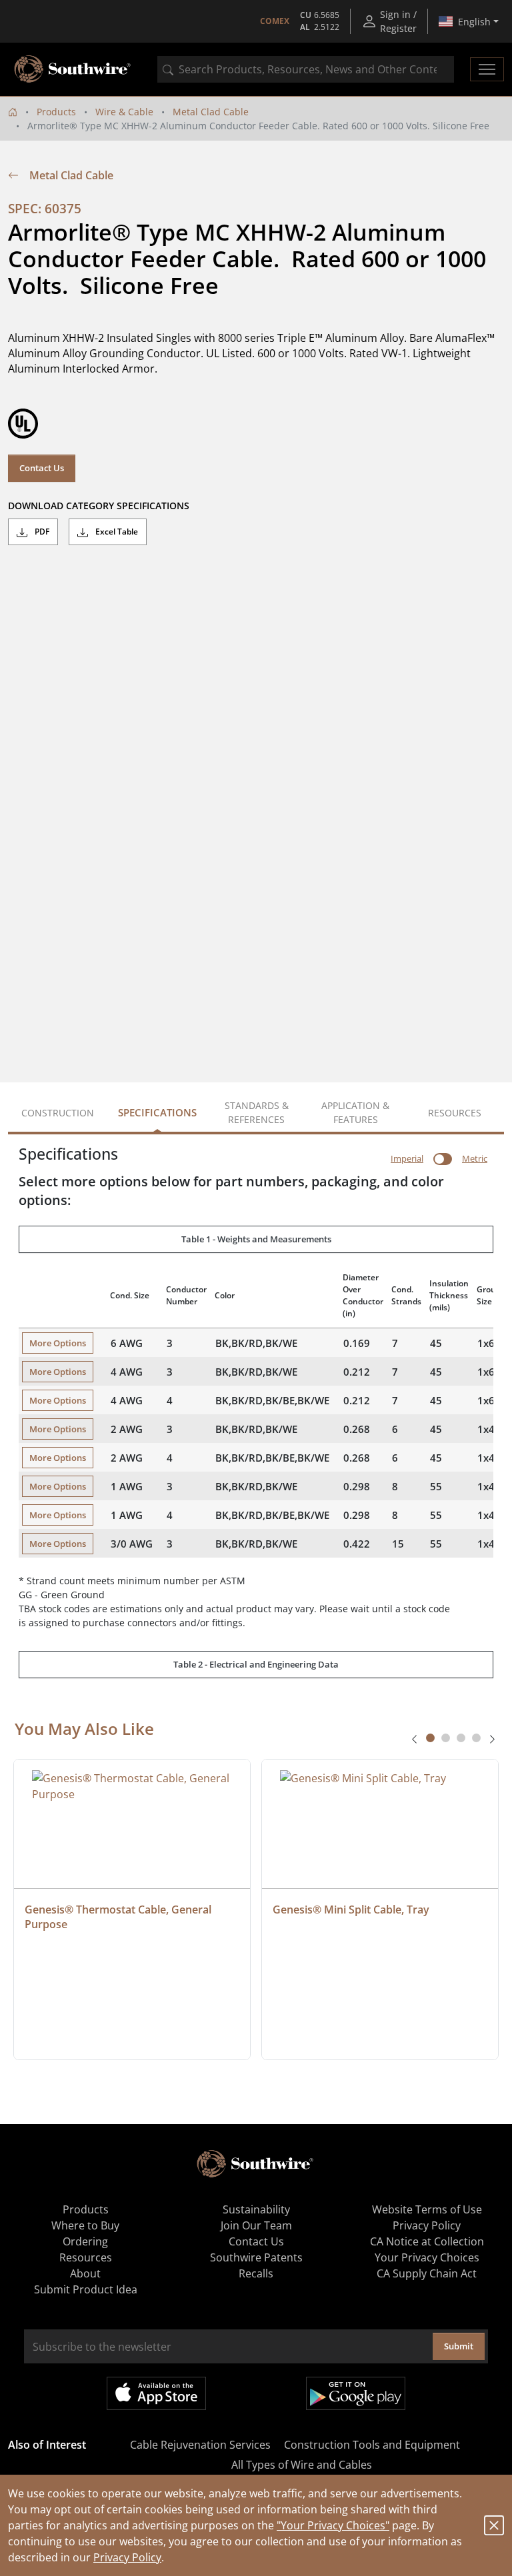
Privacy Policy (127, 2557)
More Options (58, 1343)
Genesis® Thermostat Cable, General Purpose (119, 1917)
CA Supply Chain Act (427, 2273)
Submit (459, 2346)
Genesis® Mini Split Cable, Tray (351, 1910)
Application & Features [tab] (355, 1112)
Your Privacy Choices (427, 2257)
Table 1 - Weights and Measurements (256, 1239)
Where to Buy (85, 2225)
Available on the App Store (156, 2393)
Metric (475, 1158)
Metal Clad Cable (211, 112)
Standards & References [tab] (257, 1112)
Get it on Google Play (356, 2393)
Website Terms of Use (427, 2209)
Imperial (407, 1158)
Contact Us (42, 468)
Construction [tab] (58, 1113)
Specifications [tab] (157, 1112)
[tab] (430, 1738)
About (85, 2273)
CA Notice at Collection (427, 2241)
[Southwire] (73, 69)
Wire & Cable (124, 112)
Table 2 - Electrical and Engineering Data (256, 1664)
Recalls (256, 2273)
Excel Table (116, 532)
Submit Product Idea (86, 2289)
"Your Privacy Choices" (333, 2525)
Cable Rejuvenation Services (200, 2445)
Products (56, 112)
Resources (86, 2257)
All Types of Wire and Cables (302, 2465)
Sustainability (256, 2209)
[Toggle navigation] (487, 69)
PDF (41, 532)
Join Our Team (256, 2225)
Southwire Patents (256, 2257)
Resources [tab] (455, 1113)
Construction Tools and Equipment (372, 2445)
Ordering (85, 2241)
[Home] (13, 112)
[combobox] (306, 69)
